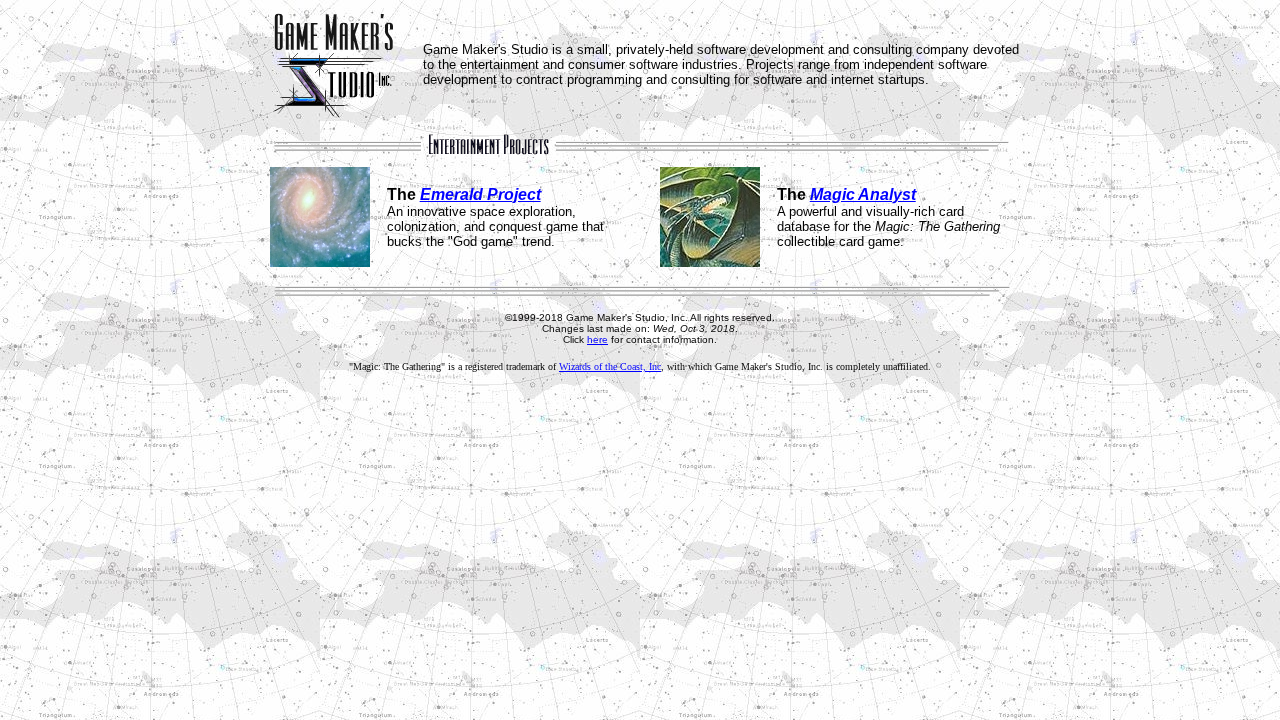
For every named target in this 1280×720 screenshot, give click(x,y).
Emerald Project (480, 194)
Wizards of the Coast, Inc (610, 366)
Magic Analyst (863, 194)
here (597, 339)
